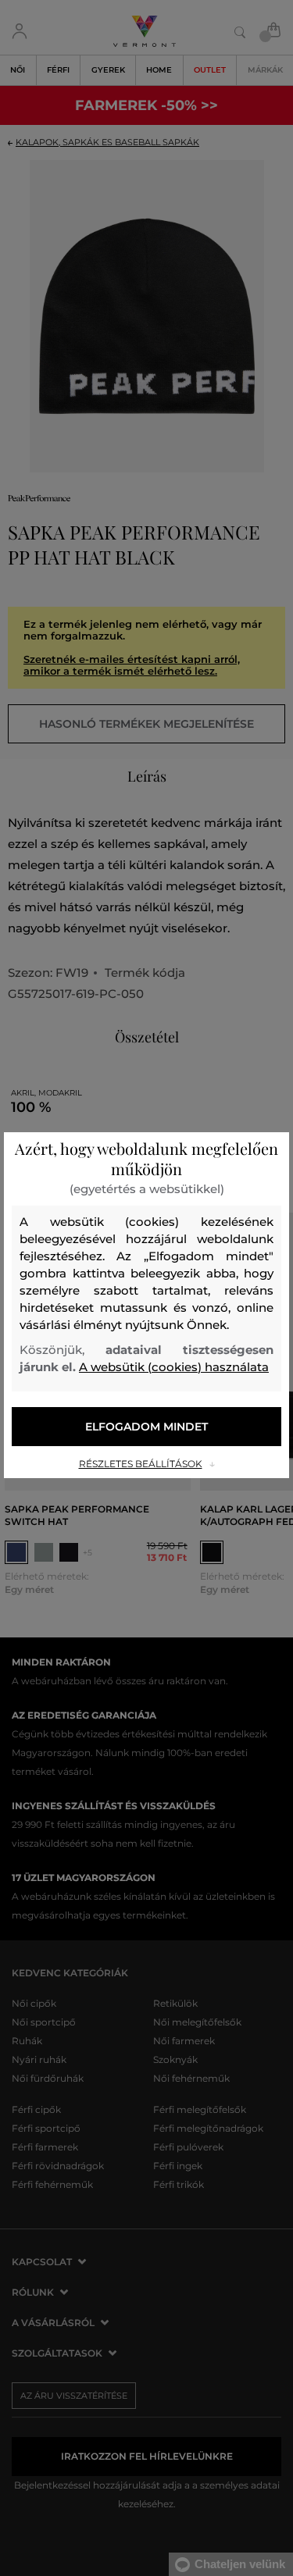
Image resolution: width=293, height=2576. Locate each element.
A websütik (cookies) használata (174, 1367)
